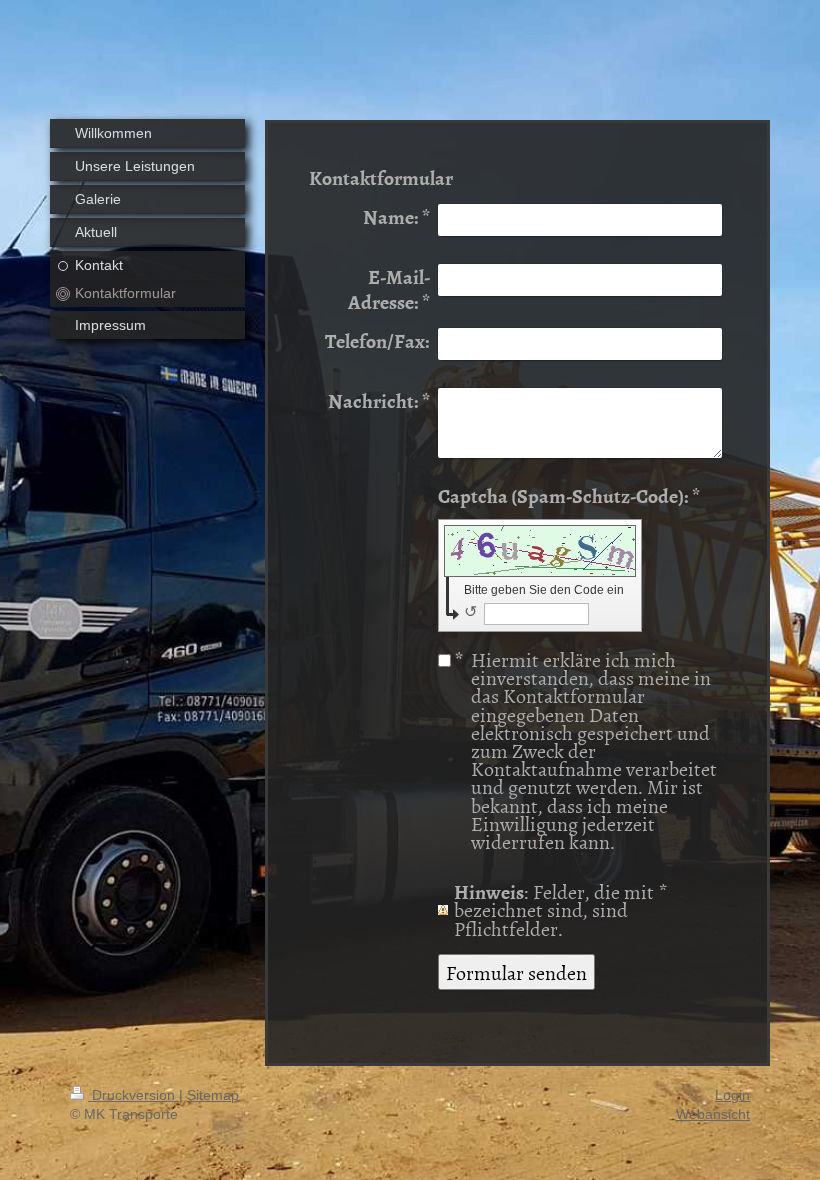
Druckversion (133, 1095)
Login (732, 1095)
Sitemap (213, 1095)
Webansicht (713, 1114)
